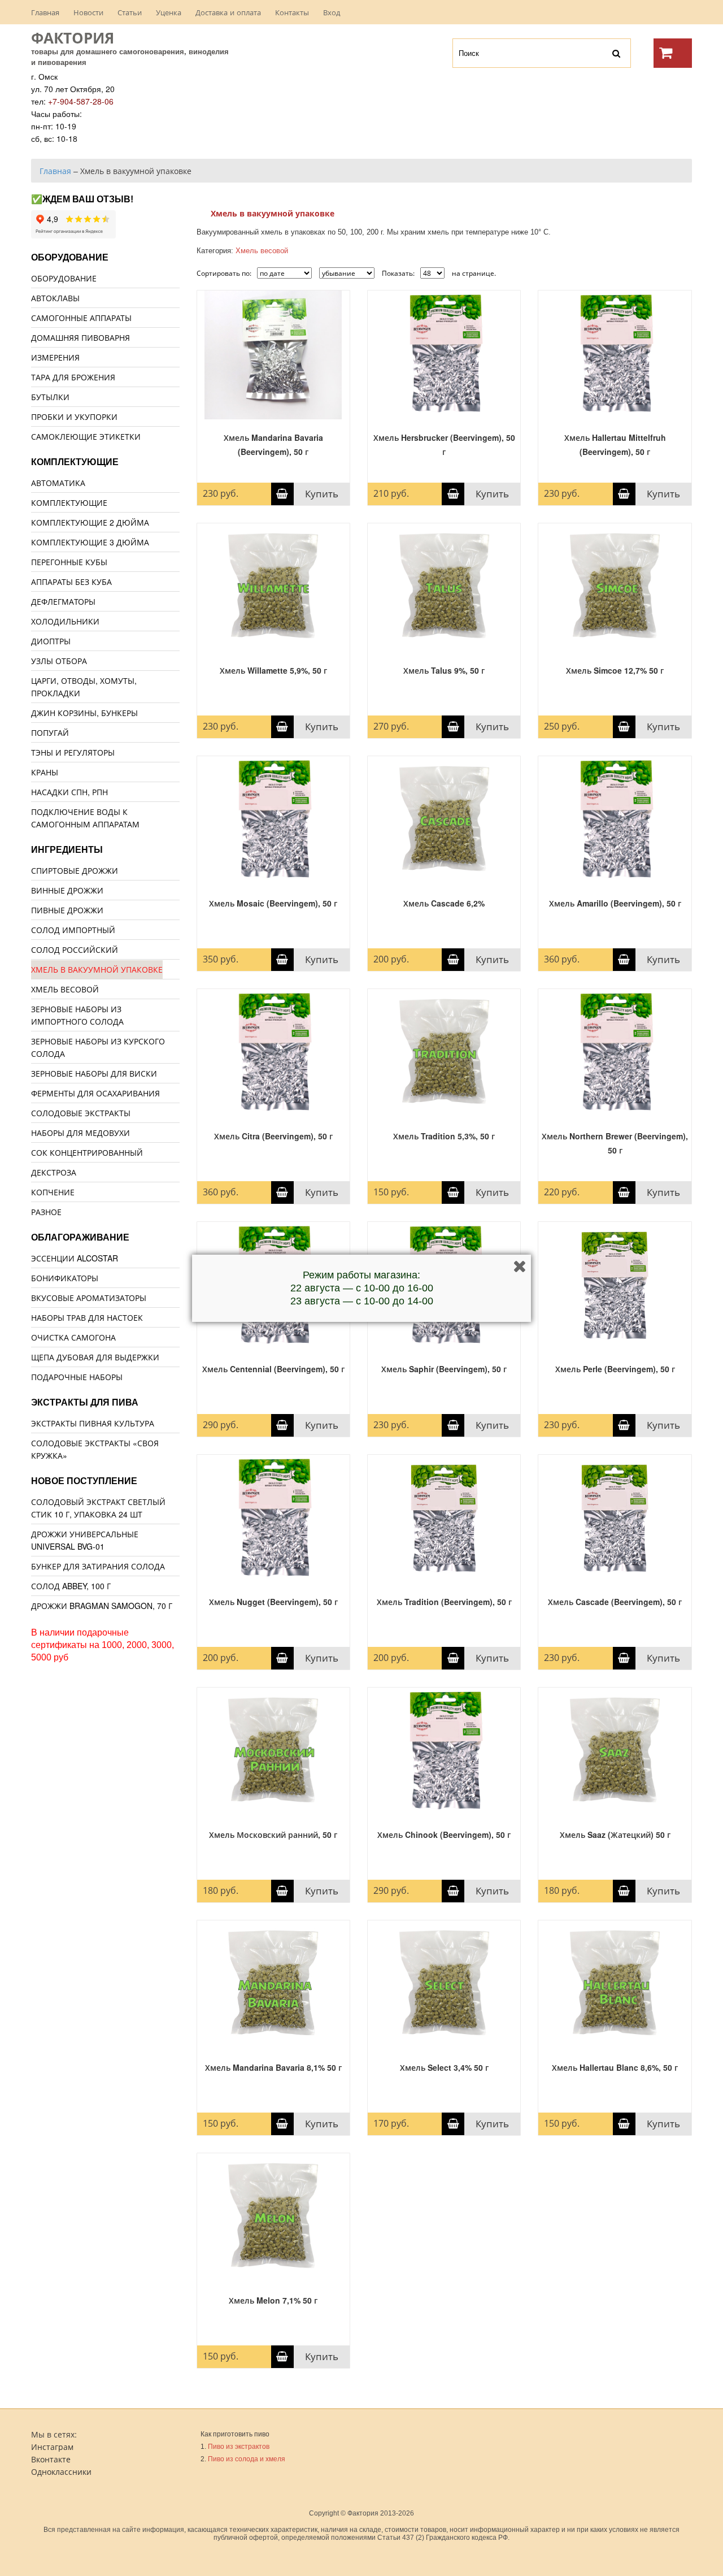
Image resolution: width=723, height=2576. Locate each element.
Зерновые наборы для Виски (94, 1073)
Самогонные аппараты (81, 318)
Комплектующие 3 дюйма (90, 542)
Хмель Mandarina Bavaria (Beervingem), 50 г (273, 444)
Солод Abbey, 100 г (71, 1586)
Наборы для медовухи (80, 1133)
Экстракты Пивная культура (93, 1423)
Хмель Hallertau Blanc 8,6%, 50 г (615, 2067)
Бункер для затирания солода (98, 1566)
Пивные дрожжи (67, 910)
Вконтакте (51, 2459)
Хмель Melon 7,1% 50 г (273, 2300)
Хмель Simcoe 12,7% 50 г (615, 670)
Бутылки (50, 397)
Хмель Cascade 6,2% (444, 903)
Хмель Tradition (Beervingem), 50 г (444, 1602)
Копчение (53, 1192)
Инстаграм (52, 2447)
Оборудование (64, 278)
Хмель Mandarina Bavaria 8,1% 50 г (273, 2067)
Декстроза (54, 1172)
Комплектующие (69, 502)
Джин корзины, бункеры (84, 713)
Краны (45, 772)
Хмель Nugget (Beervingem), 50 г (273, 1602)
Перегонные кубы (69, 562)
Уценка (169, 12)
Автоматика (58, 483)
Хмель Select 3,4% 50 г (444, 2067)
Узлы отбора (59, 661)
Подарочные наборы (77, 1377)
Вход (332, 12)
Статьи (130, 12)
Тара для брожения (73, 377)
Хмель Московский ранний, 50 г (273, 1835)
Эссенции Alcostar (75, 1258)
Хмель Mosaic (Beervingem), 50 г (273, 903)
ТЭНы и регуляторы (73, 752)
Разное (46, 1212)
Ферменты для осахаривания (95, 1093)
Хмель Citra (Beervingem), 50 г (273, 1136)
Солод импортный (73, 930)
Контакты (292, 12)
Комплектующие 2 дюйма (90, 522)
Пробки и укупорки (74, 417)
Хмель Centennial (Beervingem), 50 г (273, 1369)
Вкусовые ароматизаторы (89, 1298)
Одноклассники (61, 2471)
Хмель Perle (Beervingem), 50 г (615, 1369)
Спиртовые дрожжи (75, 870)
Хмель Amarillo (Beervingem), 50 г (615, 903)
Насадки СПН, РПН (69, 792)
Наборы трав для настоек (87, 1317)
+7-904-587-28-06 (81, 101)
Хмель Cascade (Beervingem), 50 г (615, 1602)
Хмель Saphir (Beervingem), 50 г (444, 1369)
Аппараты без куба (71, 582)
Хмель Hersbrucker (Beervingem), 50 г (444, 444)
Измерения (55, 357)
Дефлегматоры (63, 601)
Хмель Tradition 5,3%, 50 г (444, 1136)
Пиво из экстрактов (239, 2447)
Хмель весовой (65, 989)
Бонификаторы (65, 1278)
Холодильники (65, 621)
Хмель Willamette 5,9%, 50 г (273, 670)
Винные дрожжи (67, 890)
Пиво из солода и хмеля (247, 2459)
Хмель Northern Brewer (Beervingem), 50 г (615, 1143)
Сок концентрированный (87, 1152)
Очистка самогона (73, 1337)
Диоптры (51, 641)
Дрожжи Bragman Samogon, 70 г (102, 1606)
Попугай (50, 732)
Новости (88, 12)
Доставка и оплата (228, 12)
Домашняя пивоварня (80, 337)
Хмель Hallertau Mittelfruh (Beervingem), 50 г (615, 444)
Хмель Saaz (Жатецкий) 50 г (615, 1835)
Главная (45, 12)
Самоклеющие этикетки (86, 436)
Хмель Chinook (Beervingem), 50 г (444, 1835)
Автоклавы (55, 298)
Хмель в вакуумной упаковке (97, 969)
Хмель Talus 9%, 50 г (444, 670)
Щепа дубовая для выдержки (95, 1357)
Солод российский (75, 949)
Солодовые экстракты (81, 1113)
